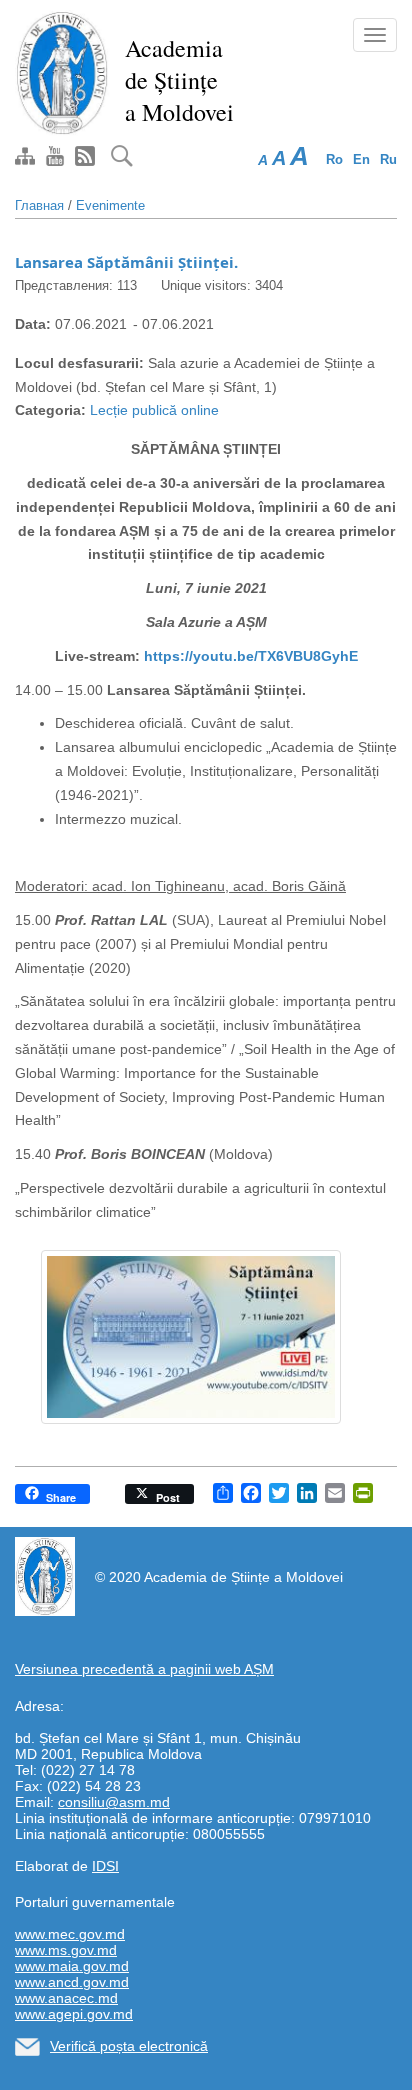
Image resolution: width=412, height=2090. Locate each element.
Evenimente (110, 205)
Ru (388, 159)
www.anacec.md (66, 1998)
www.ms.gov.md (66, 1950)
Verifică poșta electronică (129, 2046)
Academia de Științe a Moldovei (179, 80)
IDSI (105, 1866)
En (361, 159)
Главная (39, 205)
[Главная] (62, 72)
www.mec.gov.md (70, 1934)
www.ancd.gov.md (72, 1982)
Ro (334, 159)
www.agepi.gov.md (74, 2014)
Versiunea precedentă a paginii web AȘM (144, 1669)
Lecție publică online (154, 410)
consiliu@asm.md (114, 1802)
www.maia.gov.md (72, 1966)
